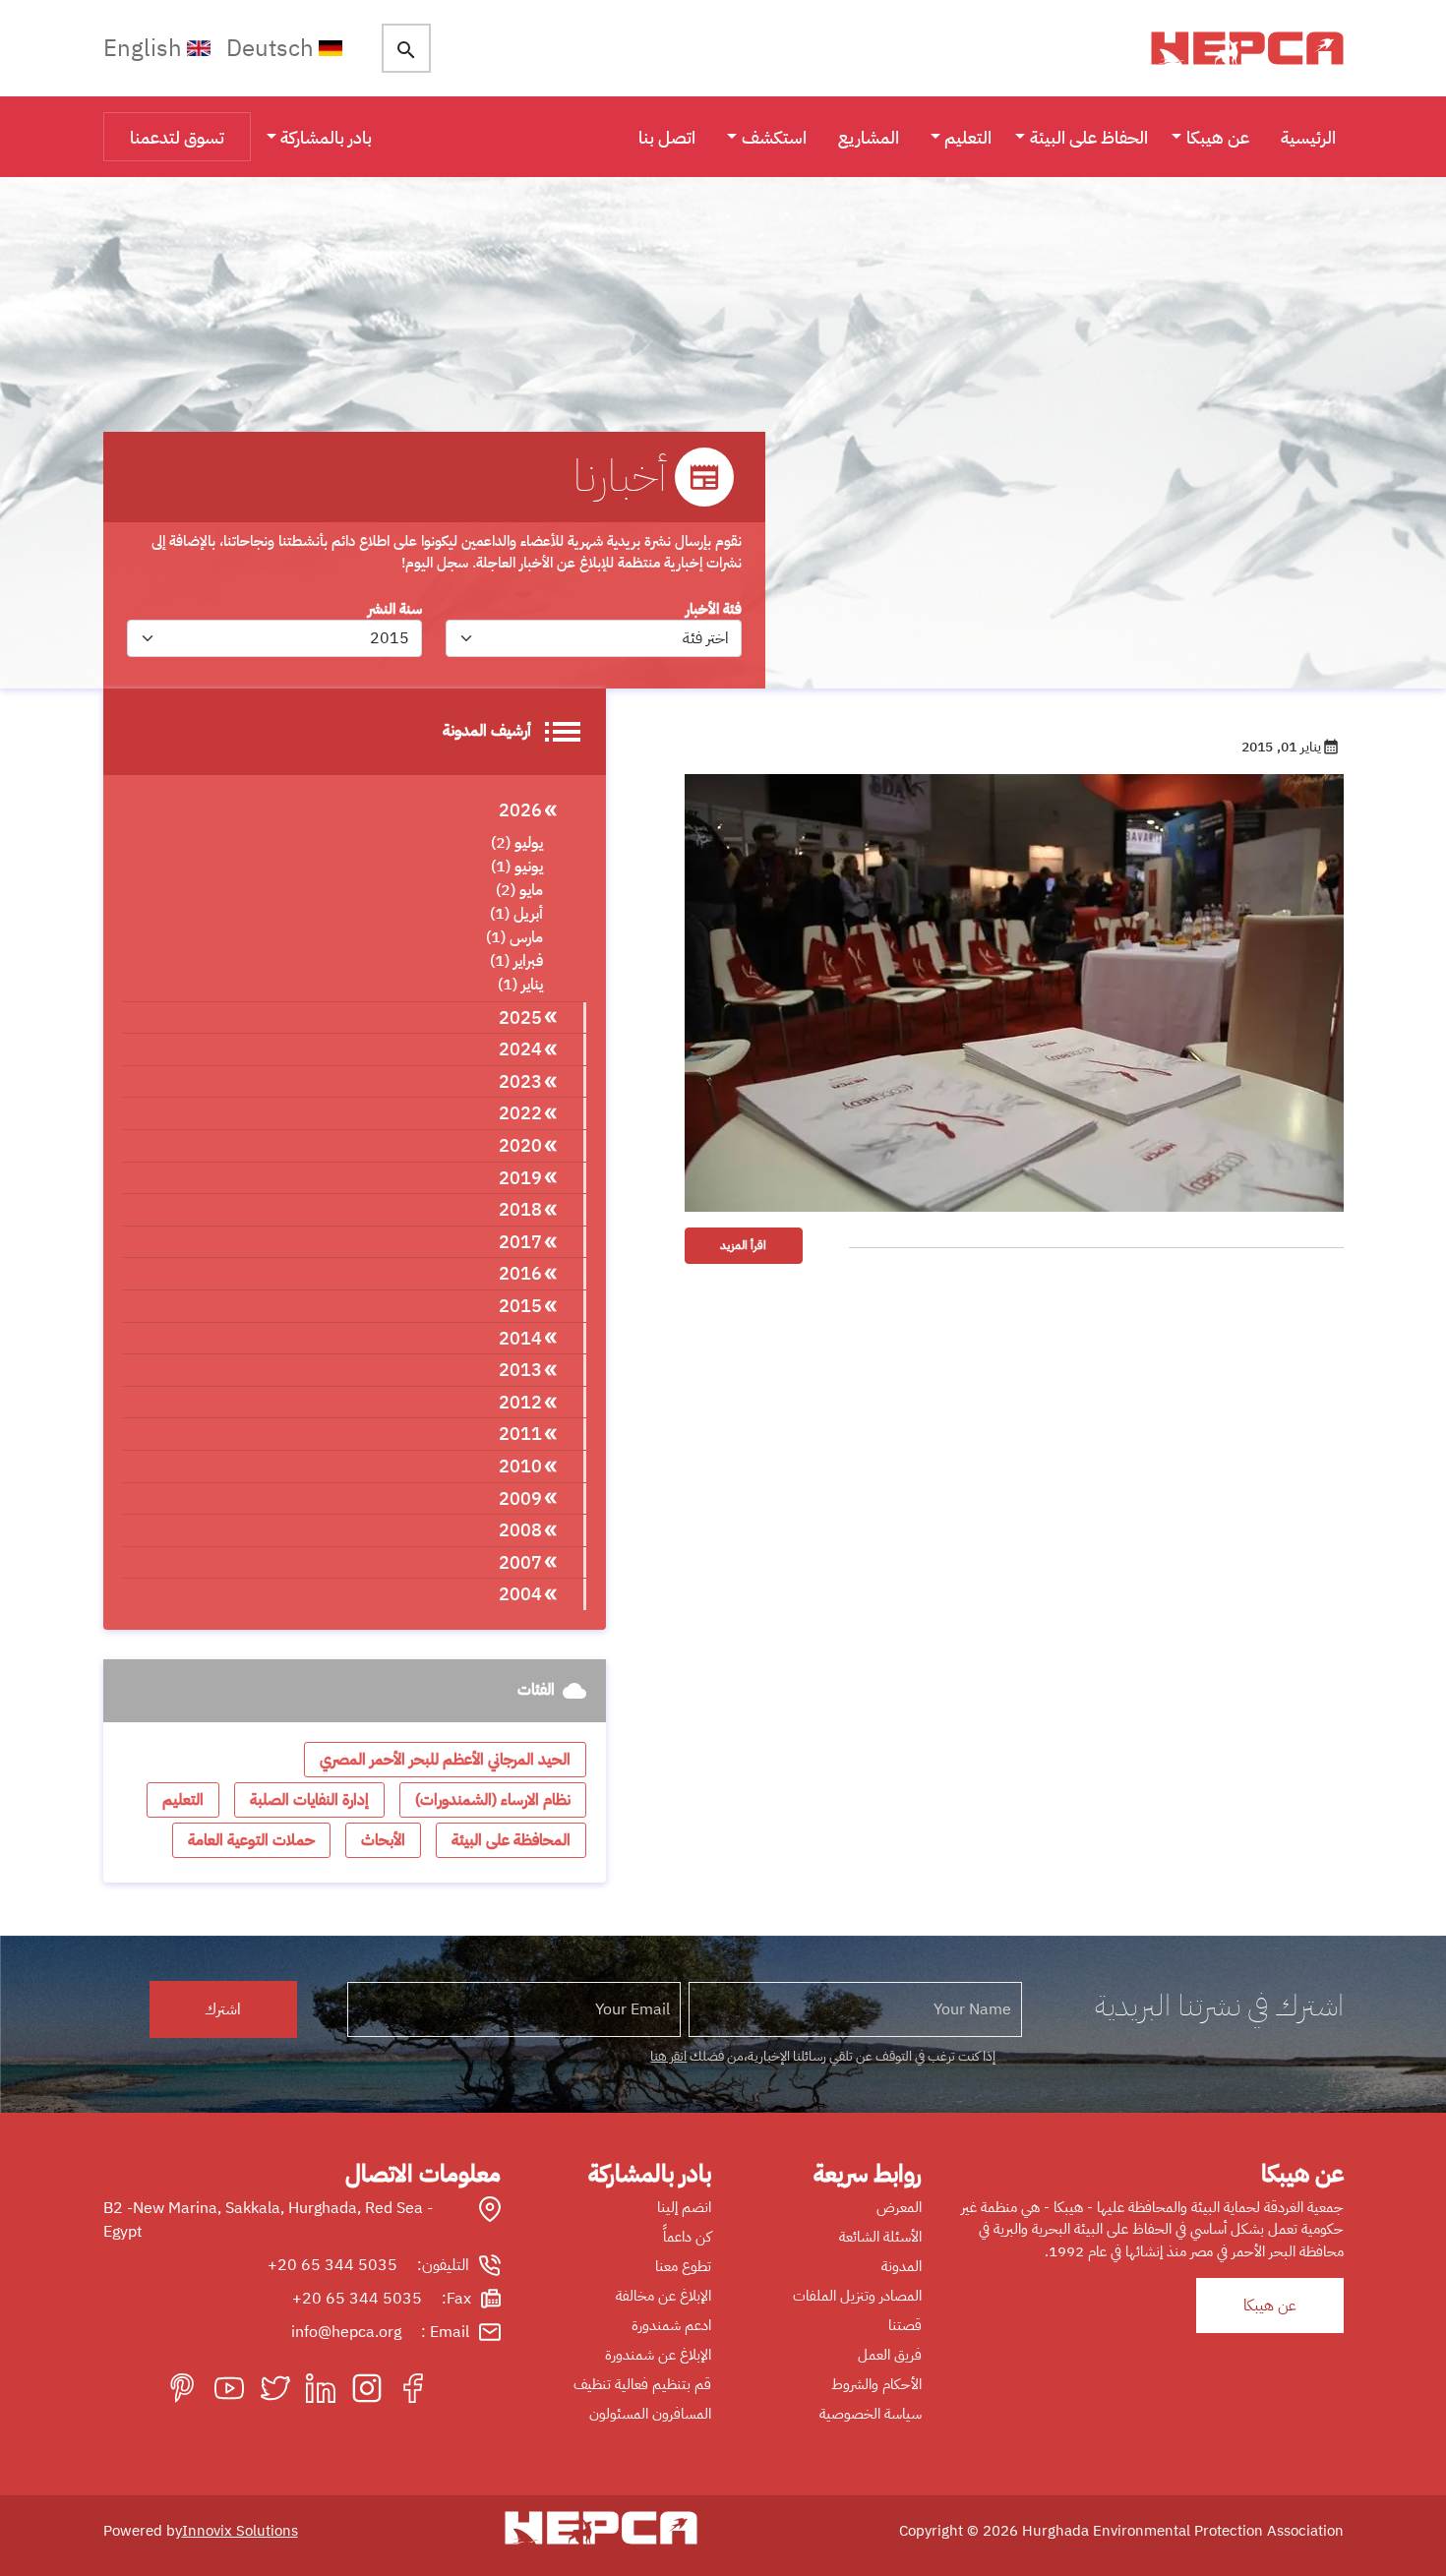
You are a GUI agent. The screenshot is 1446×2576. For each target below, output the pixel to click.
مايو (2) (519, 890)
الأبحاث (383, 1840)
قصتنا (905, 2325)
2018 (520, 1209)
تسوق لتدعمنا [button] (177, 137)
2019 (520, 1178)
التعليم (968, 137)
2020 (520, 1145)
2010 (520, 1466)
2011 (520, 1434)
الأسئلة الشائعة (880, 2237)
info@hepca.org (346, 2332)
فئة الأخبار (714, 609)
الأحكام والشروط (876, 2384)
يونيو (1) (517, 867)
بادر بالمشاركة (326, 137)
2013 (520, 1370)
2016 (520, 1273)
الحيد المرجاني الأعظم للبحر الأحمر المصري (445, 1760)
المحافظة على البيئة (511, 1840)
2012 (520, 1402)
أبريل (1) (516, 914)
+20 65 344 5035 (332, 2265)
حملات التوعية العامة (251, 1840)
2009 (520, 1498)
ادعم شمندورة (671, 2325)
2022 (520, 1113)
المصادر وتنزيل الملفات (857, 2296)
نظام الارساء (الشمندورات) (493, 1800)
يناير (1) (520, 985)
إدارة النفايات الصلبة (309, 1800)
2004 (520, 1594)
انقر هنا (668, 2056)
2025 (520, 1018)
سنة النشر (395, 609)
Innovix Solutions (240, 2531)
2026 (520, 810)
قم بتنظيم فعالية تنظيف (642, 2384)
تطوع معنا (683, 2266)
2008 (520, 1530)
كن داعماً (687, 2237)
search (406, 50)
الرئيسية (1308, 137)
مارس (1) (514, 937)
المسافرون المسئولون (650, 2414)
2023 (520, 1081)
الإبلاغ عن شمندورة (658, 2355)
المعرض (899, 2207)
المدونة (902, 2266)
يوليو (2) (517, 843)
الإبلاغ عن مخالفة (663, 2296)
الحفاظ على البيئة (1089, 137)
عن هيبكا (1218, 137)
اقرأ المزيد (743, 1245)
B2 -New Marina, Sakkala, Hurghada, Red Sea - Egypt (268, 2220)
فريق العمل (890, 2355)
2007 (520, 1562)
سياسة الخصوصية (871, 2414)
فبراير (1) (516, 961)
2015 (520, 1306)
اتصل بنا (667, 137)
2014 (520, 1338)
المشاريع (869, 137)
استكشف (774, 137)
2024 (520, 1049)
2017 (520, 1242)
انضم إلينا (684, 2207)
